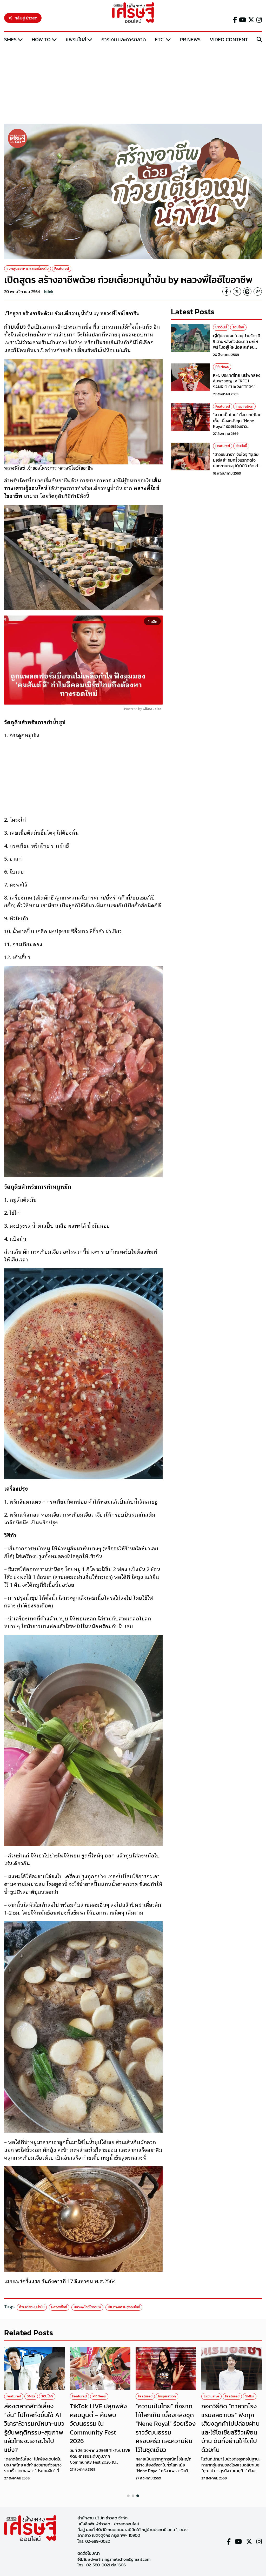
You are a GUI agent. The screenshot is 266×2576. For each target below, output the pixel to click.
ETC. (160, 39)
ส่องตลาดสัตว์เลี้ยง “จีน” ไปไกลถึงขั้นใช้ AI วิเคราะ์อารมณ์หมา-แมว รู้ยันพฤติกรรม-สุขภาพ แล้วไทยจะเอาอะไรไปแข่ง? (34, 2428)
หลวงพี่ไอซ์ (59, 2307)
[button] (128, 2496)
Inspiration (244, 406)
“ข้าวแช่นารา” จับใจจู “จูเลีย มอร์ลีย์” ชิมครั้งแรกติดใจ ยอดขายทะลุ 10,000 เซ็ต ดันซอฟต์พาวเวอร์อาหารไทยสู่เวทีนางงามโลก (237, 466)
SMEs (10, 39)
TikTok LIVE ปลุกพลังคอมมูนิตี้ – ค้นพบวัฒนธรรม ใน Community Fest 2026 (98, 2423)
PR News (190, 39)
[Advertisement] (133, 84)
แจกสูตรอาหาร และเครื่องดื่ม (28, 269)
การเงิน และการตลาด (124, 39)
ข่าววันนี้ (221, 327)
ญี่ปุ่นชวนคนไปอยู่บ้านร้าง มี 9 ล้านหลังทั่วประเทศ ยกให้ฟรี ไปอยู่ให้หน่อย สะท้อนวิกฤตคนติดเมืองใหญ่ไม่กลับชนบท (237, 347)
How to (41, 39)
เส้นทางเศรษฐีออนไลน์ (124, 2307)
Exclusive (211, 2396)
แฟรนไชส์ (76, 39)
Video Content (229, 39)
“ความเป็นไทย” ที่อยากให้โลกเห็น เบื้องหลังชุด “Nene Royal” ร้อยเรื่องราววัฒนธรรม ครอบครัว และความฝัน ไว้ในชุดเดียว (237, 426)
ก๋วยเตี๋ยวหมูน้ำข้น (32, 2307)
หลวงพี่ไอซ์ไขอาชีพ (87, 2307)
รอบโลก (238, 327)
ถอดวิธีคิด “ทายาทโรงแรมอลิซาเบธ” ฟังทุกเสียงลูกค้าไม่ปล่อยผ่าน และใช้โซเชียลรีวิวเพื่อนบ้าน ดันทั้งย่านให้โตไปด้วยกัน (231, 2428)
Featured (62, 269)
